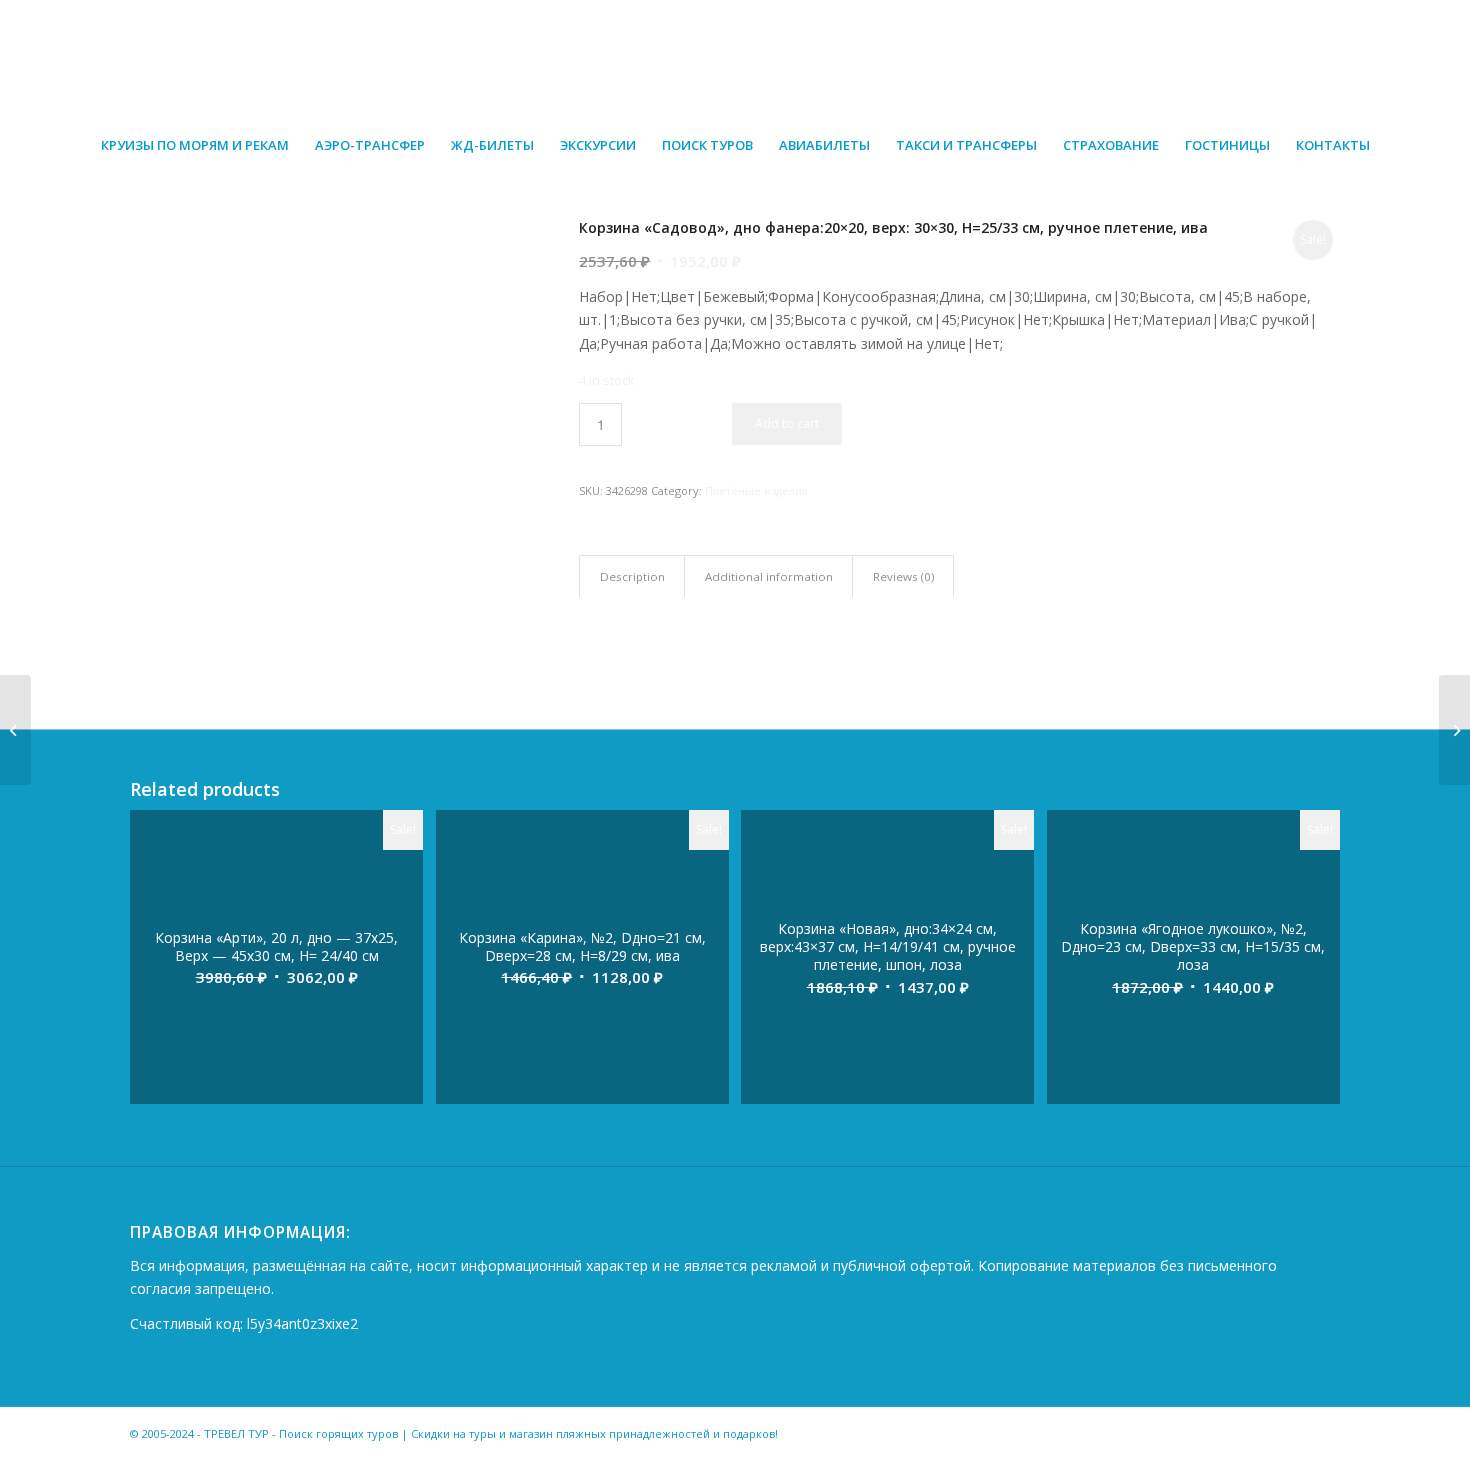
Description (632, 576)
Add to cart (787, 423)
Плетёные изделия (756, 490)
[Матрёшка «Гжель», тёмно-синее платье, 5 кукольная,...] (1454, 730)
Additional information (769, 576)
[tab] (632, 576)
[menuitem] (195, 145)
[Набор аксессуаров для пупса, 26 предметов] (15, 730)
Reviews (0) (903, 576)
